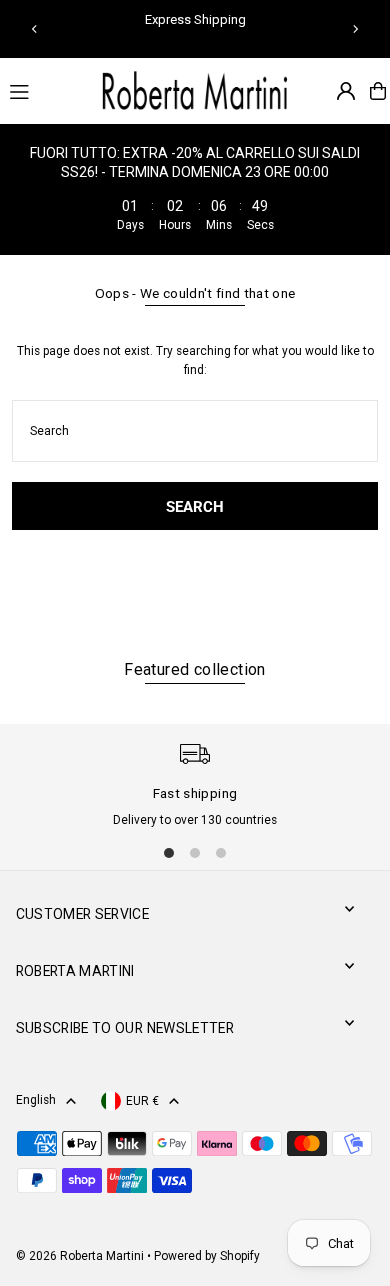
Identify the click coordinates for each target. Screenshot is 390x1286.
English (36, 1100)
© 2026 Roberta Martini (81, 1256)
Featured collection (195, 669)
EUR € (142, 1101)
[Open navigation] (43, 90)
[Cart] (378, 91)
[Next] (355, 29)
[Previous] (35, 29)
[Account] (346, 91)
